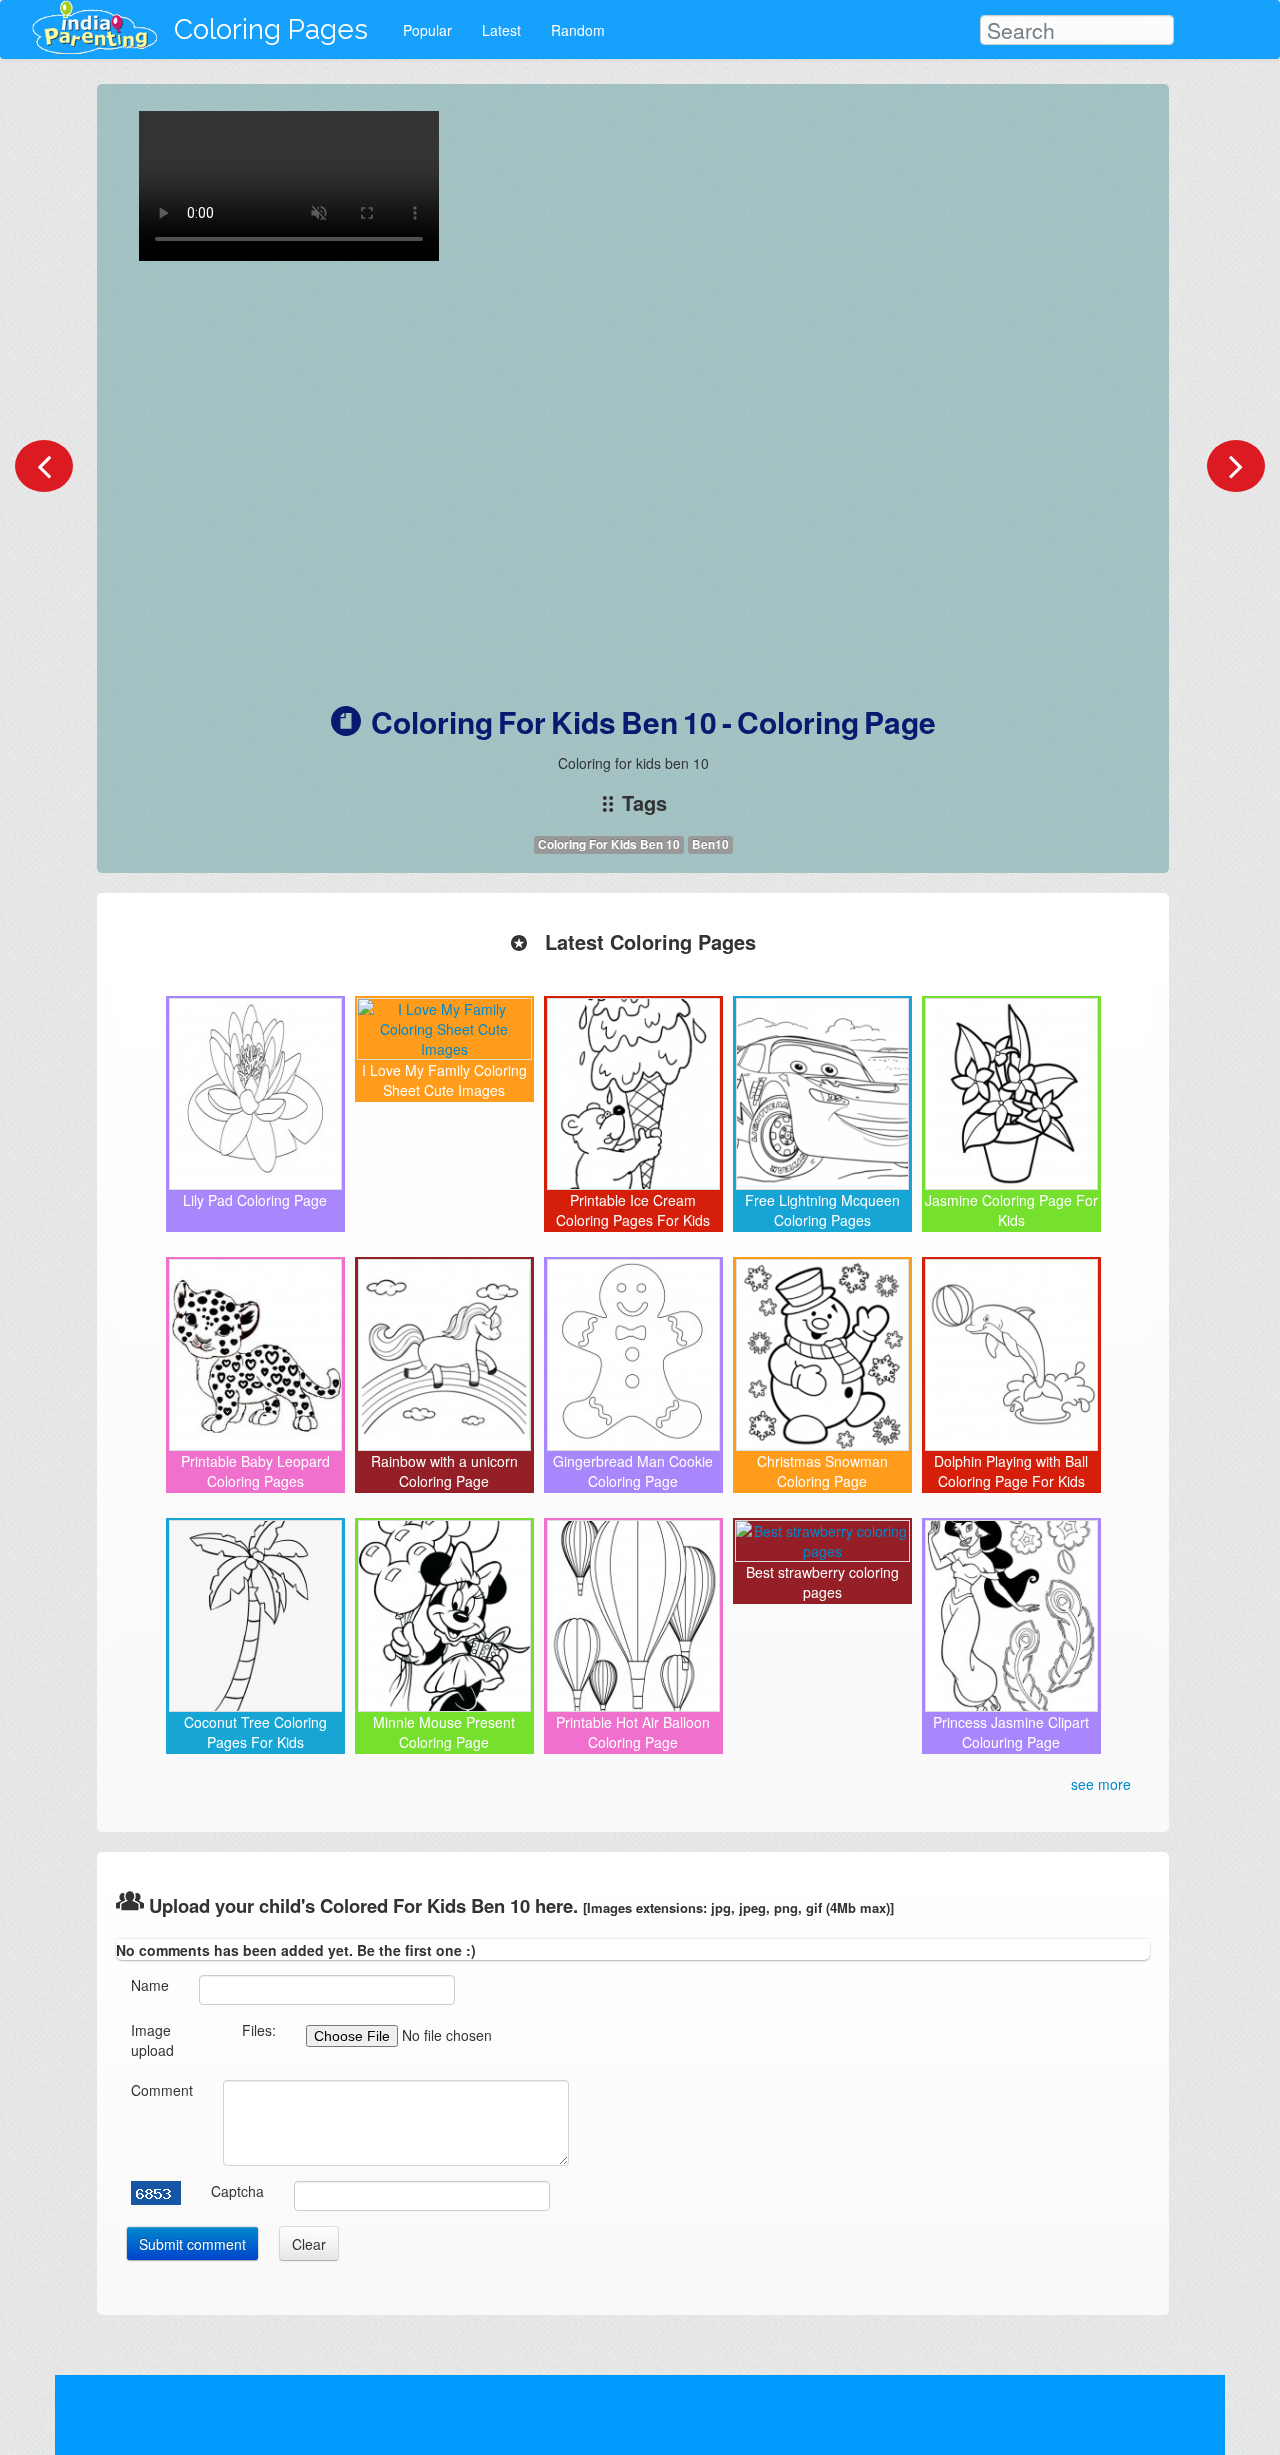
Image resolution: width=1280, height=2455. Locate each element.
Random (578, 30)
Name (150, 1985)
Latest (501, 30)
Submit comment (192, 2244)
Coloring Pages (271, 29)
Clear (309, 2244)
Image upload (152, 2040)
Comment (162, 2090)
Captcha (237, 2191)
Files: (259, 2030)
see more (1101, 1784)
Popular (427, 30)
